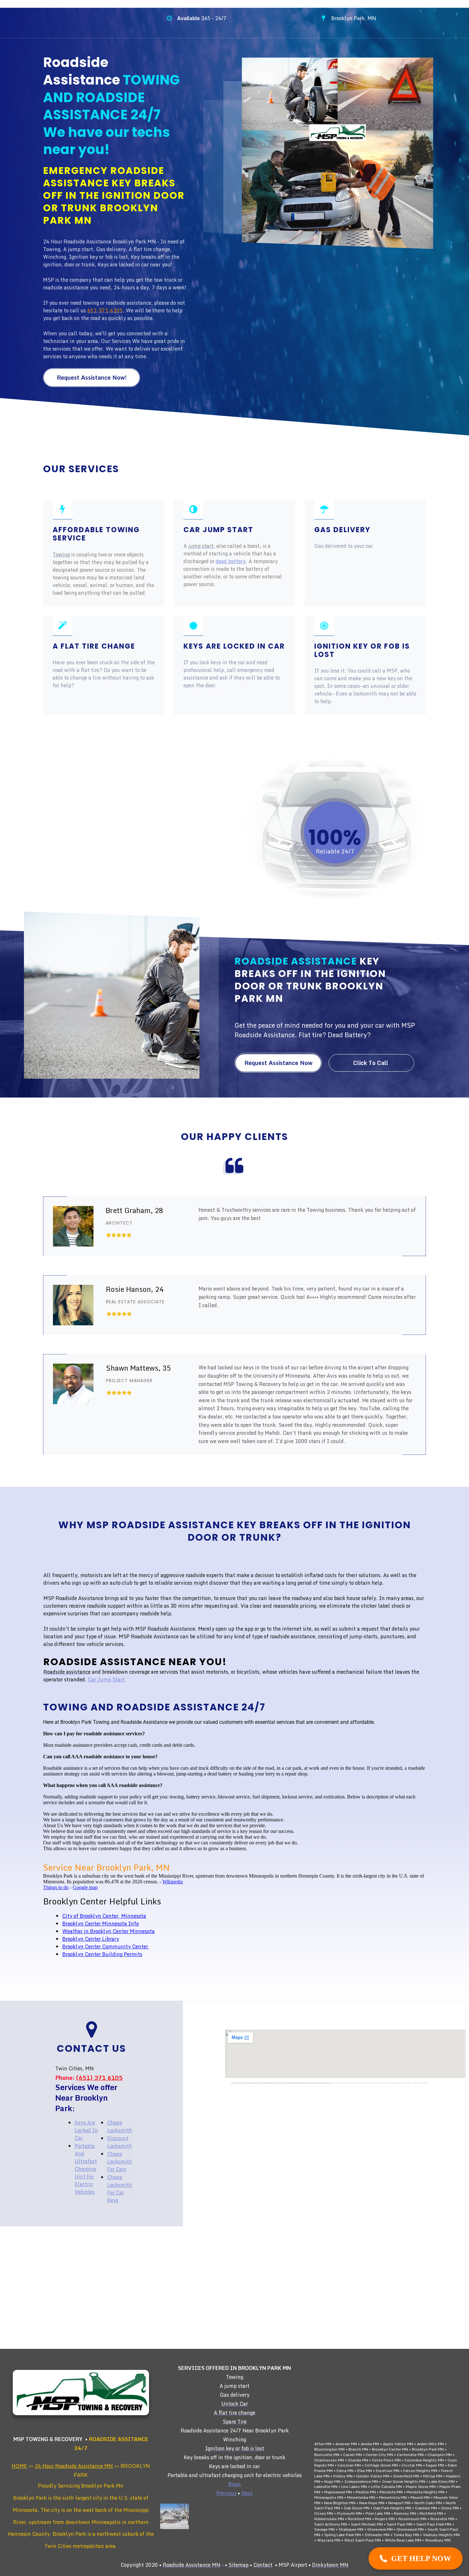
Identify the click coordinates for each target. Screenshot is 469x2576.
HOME (19, 2466)
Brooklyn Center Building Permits (102, 1954)
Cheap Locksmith (120, 2126)
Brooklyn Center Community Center (106, 1947)
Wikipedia (173, 1882)
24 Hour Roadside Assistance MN (74, 2466)
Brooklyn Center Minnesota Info (100, 1924)
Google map (85, 1887)
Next (247, 2493)
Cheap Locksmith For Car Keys (120, 2189)
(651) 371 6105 (99, 2078)
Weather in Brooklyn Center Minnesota (108, 1931)
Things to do (56, 1887)
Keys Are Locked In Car (86, 2130)
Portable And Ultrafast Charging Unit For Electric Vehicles (86, 2169)
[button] (416, 2558)
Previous (226, 2493)
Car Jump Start (106, 1679)
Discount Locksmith (120, 2142)
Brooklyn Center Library (91, 1939)
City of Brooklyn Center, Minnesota (104, 1916)
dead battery (231, 561)
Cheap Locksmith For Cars (120, 2162)
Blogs (234, 2484)
